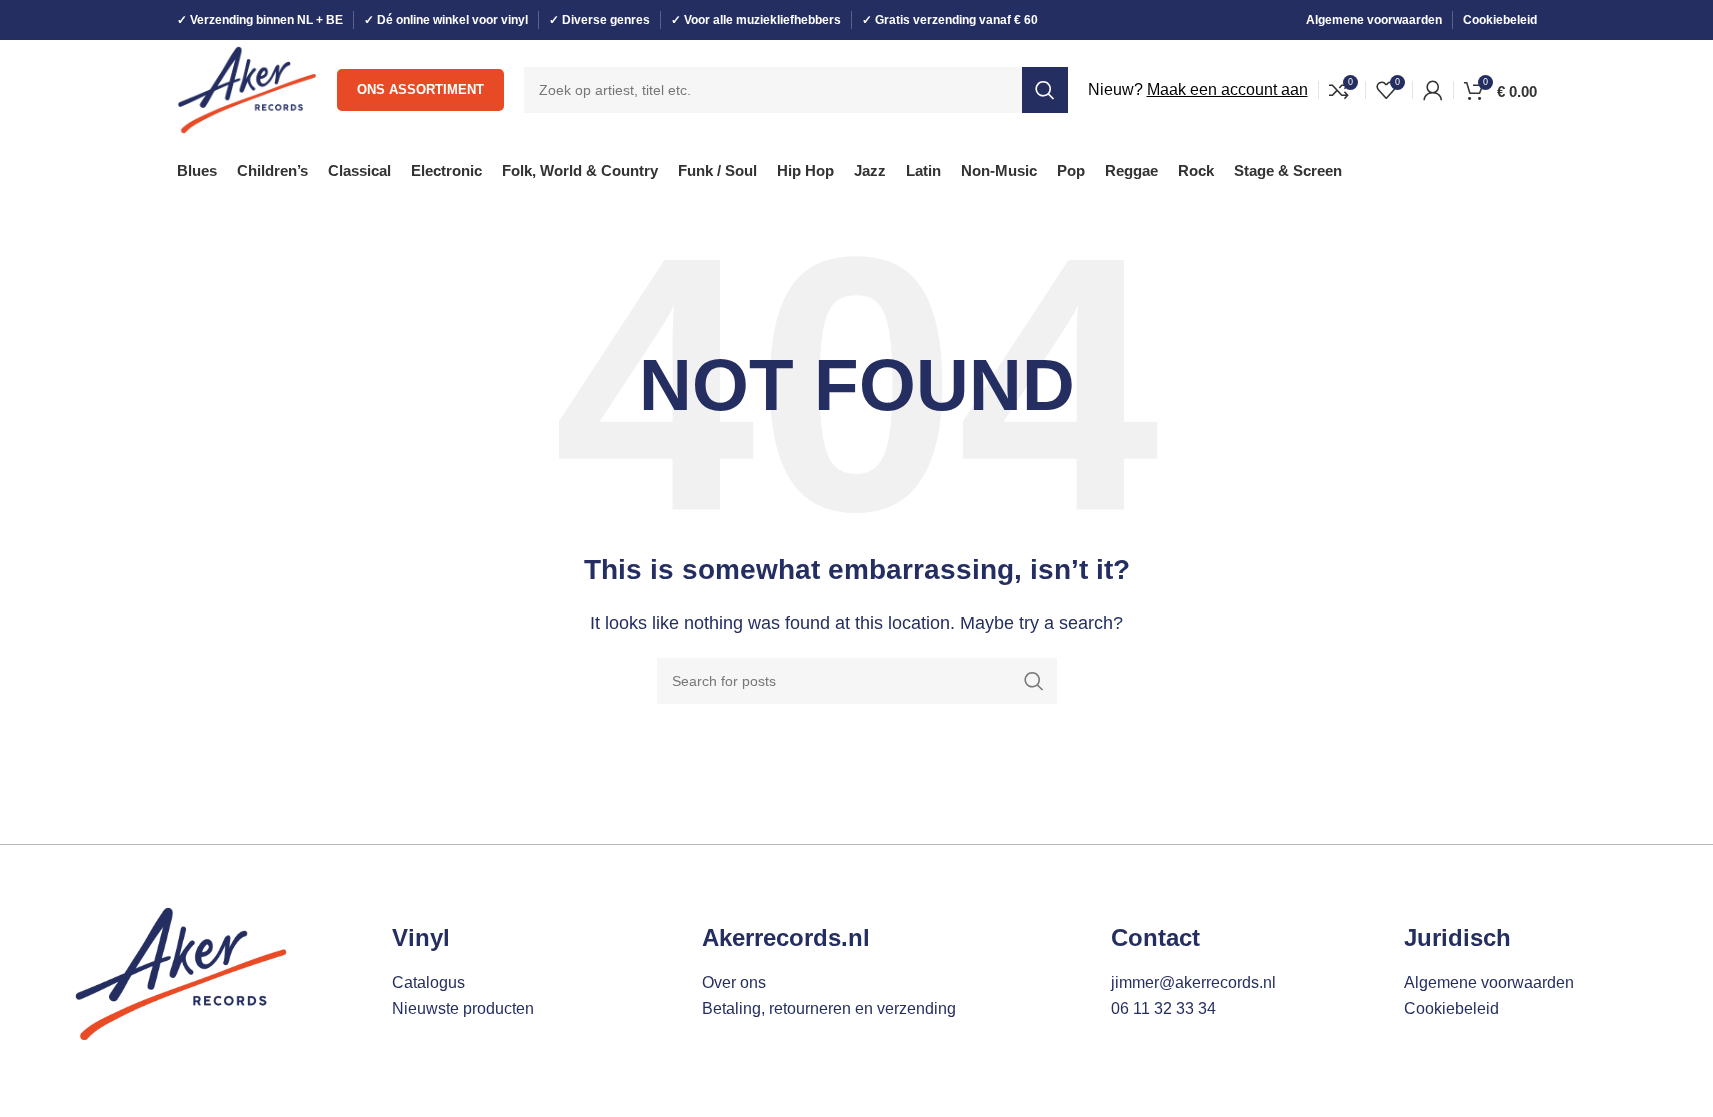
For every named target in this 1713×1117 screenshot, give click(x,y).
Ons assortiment (420, 89)
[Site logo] (247, 88)
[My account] (1433, 90)
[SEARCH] (1045, 90)
